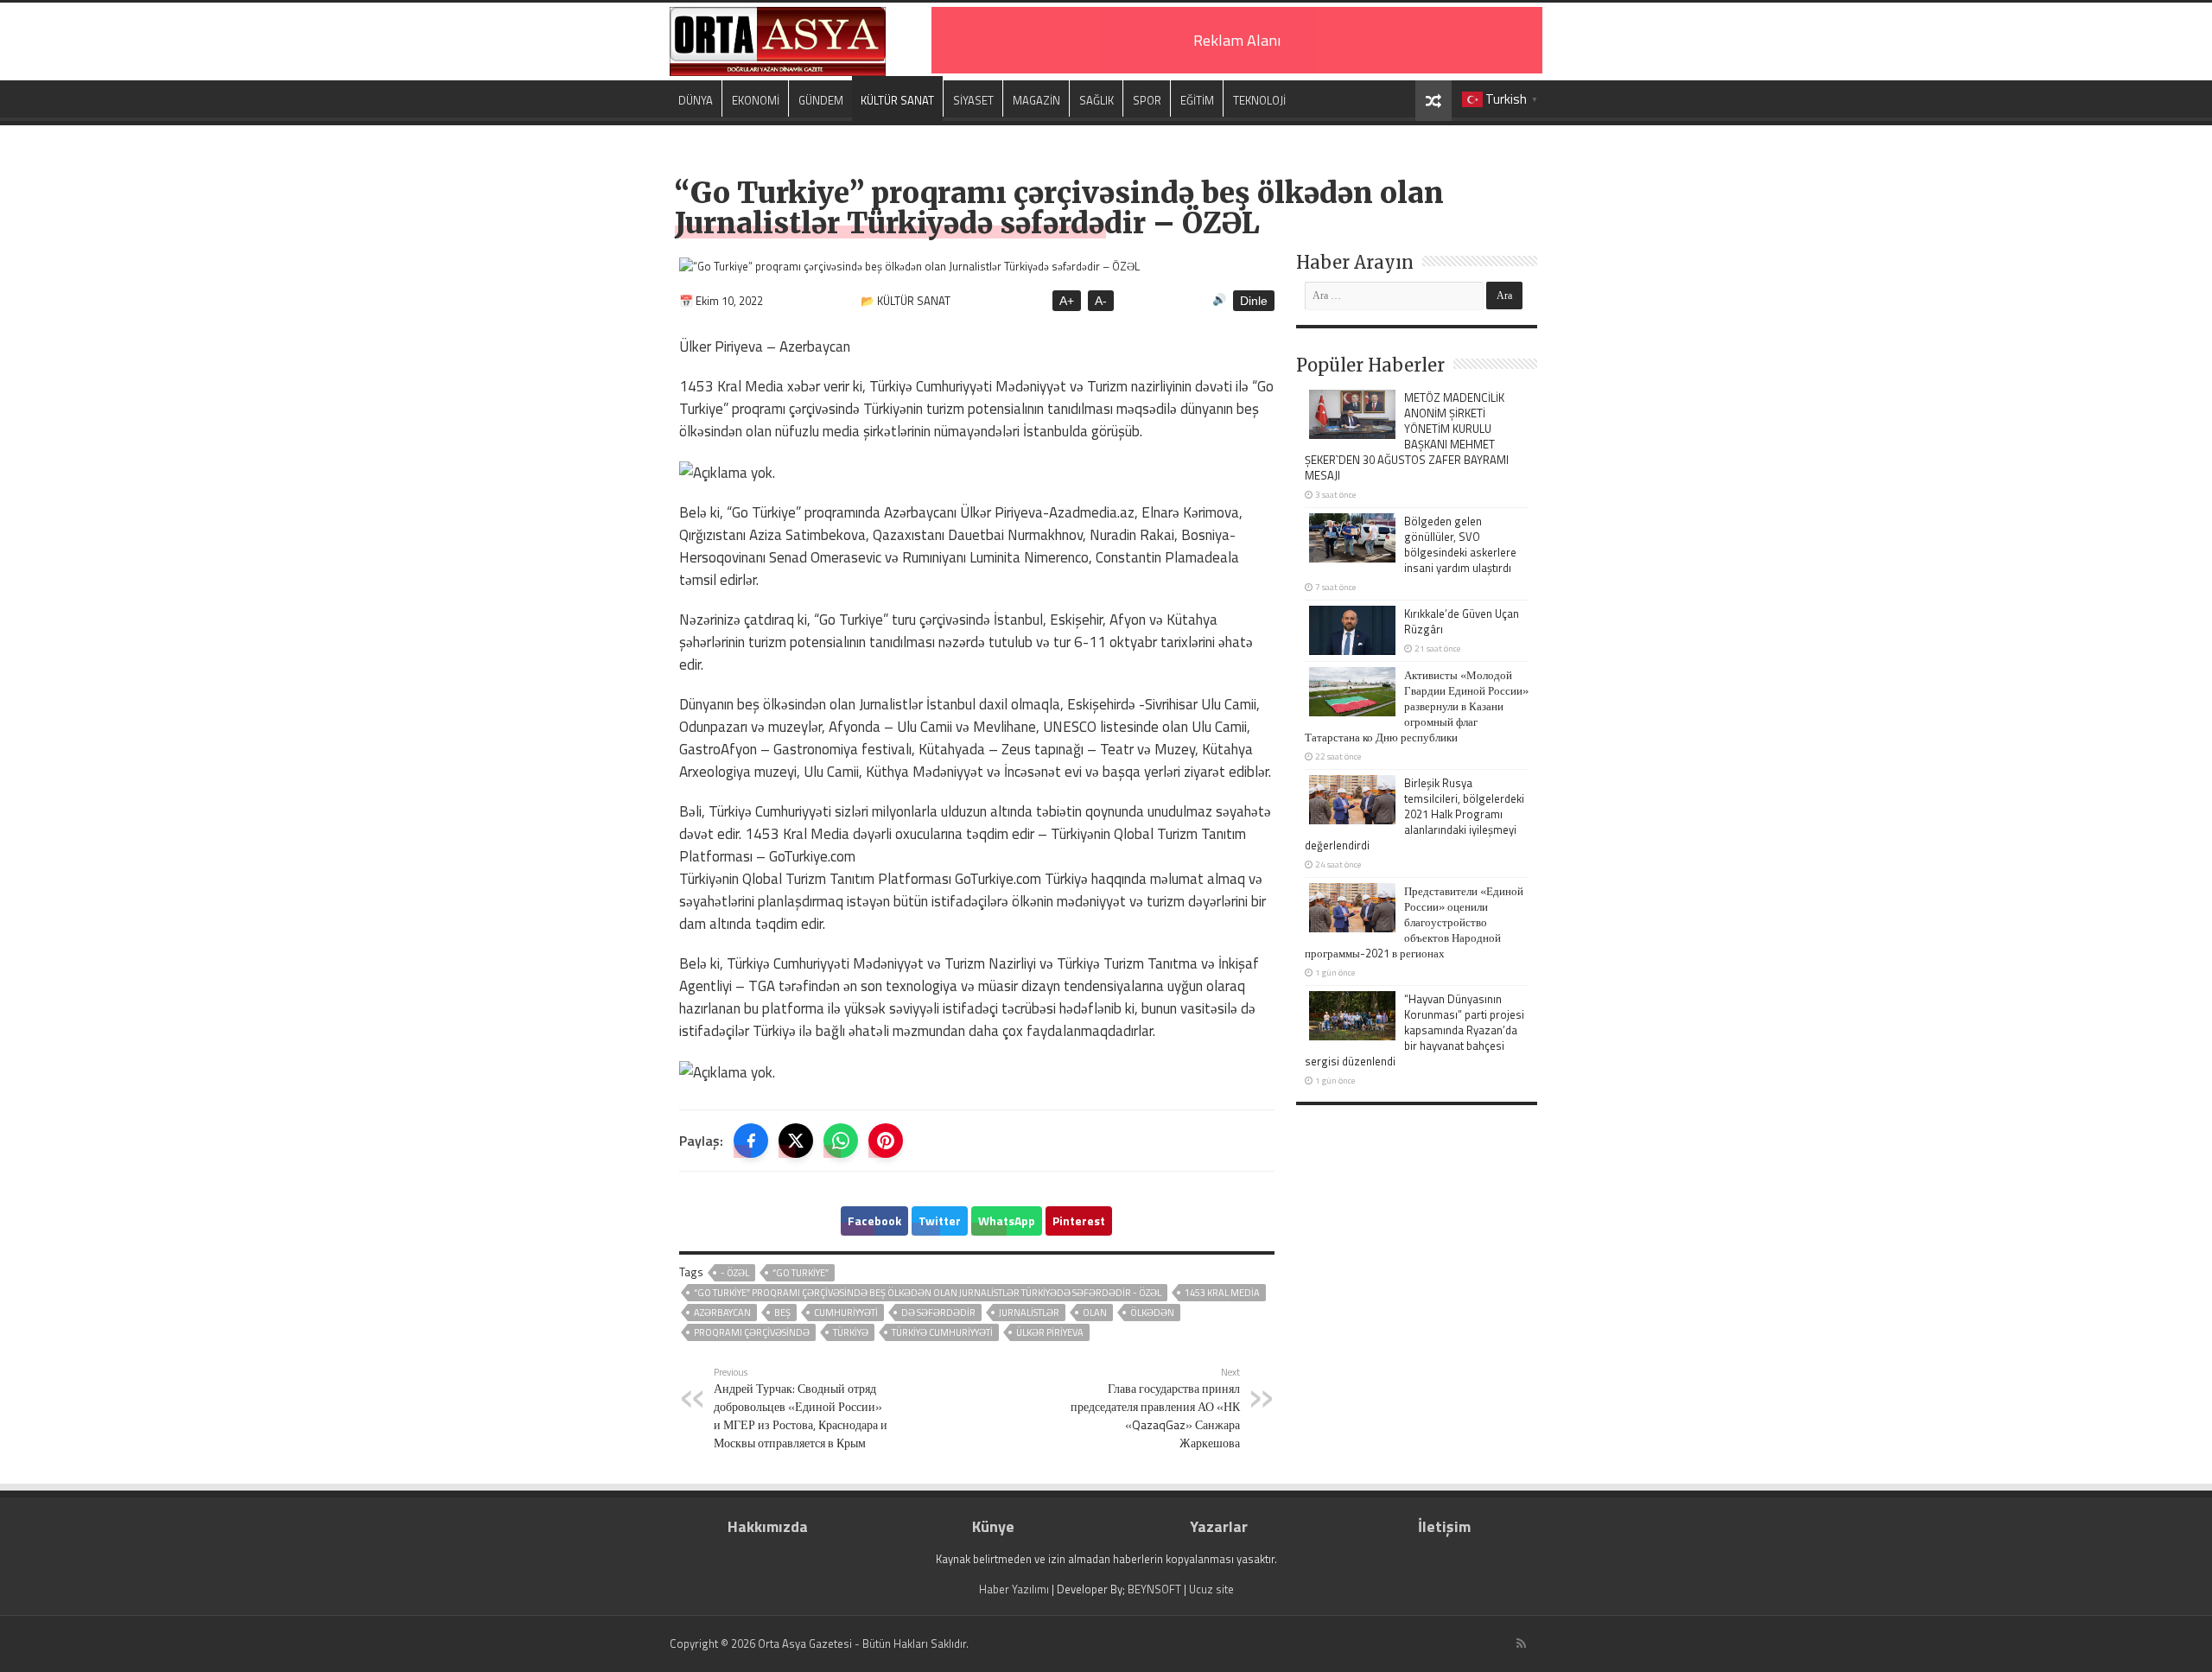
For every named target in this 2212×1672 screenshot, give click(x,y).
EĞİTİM (1197, 100)
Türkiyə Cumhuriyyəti (942, 1332)
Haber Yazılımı (1014, 1589)
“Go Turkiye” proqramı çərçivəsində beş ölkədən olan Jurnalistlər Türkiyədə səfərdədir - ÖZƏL (928, 1293)
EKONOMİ (756, 100)
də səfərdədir (938, 1313)
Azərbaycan (722, 1313)
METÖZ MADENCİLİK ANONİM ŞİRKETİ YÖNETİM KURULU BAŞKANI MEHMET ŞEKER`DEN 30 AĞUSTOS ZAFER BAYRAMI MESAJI (1407, 436)
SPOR (1147, 100)
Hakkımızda (768, 1526)
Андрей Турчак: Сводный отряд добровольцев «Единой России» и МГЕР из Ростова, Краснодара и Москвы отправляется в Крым (801, 1408)
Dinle (1254, 301)
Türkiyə (851, 1332)
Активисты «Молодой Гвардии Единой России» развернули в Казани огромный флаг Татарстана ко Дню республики (1417, 706)
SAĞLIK (1096, 100)
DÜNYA (696, 100)
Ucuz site (1211, 1589)
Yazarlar (1219, 1526)
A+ (1067, 301)
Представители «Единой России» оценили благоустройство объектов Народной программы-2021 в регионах (1414, 922)
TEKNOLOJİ (1259, 100)
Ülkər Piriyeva (1050, 1332)
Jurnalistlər (1029, 1313)
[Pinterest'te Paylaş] (886, 1141)
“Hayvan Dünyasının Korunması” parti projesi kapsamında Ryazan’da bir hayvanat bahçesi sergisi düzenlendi (1414, 1030)
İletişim (1444, 1526)
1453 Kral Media (1222, 1293)
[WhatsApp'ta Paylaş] (841, 1141)
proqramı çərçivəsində (752, 1332)
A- (1101, 301)
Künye (993, 1526)
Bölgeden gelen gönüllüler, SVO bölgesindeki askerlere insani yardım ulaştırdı (1460, 544)
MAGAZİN (1036, 100)
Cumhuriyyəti (846, 1313)
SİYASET (973, 100)
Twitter (940, 1221)
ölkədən (1152, 1313)
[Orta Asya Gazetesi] (778, 38)
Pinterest (1079, 1221)
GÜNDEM (821, 100)
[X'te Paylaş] (796, 1141)
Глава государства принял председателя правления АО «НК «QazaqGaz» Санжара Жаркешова (1155, 1408)
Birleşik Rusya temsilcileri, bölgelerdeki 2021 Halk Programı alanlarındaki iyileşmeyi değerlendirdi (1414, 814)
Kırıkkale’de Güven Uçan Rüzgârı (1462, 621)
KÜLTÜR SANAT (897, 100)
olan (1095, 1313)
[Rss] (1521, 1643)
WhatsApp (1007, 1221)
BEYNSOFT (1154, 1589)
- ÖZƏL (735, 1273)
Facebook (874, 1221)
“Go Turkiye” (801, 1273)
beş (782, 1313)
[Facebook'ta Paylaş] (751, 1141)
